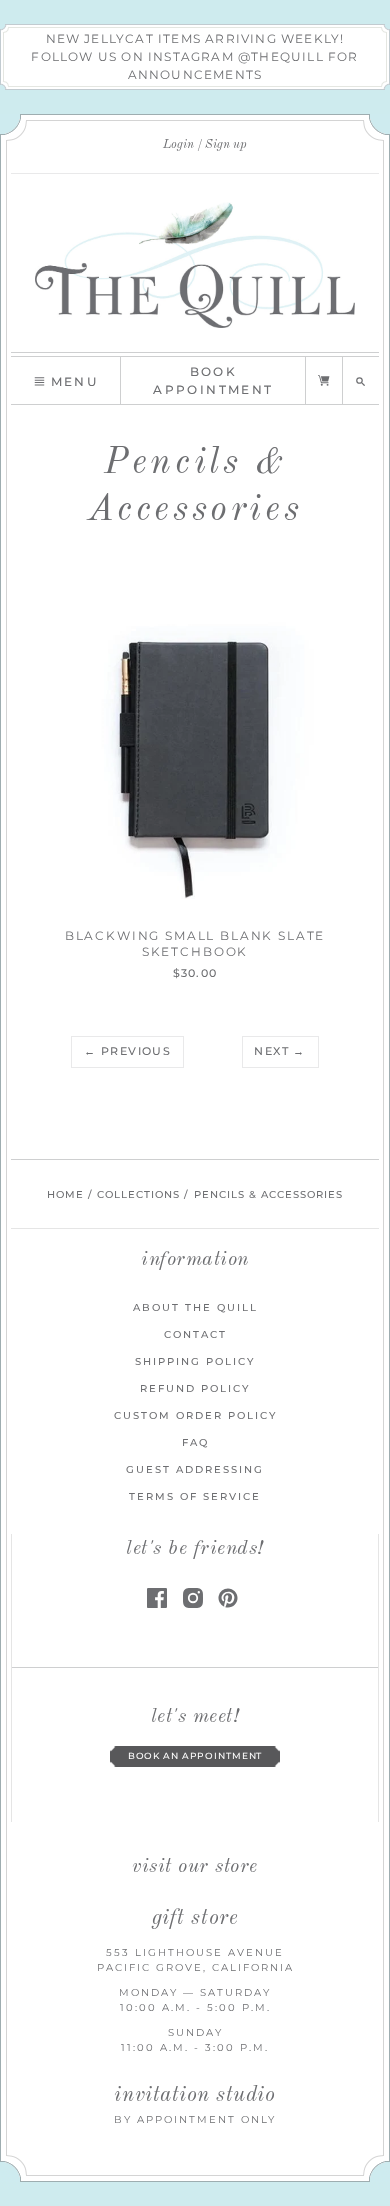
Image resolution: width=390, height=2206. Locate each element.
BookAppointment (213, 380)
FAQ (195, 1442)
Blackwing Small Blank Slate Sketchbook (195, 943)
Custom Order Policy (195, 1415)
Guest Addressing (195, 1469)
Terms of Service (195, 1496)
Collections (138, 1194)
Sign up (226, 145)
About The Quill (195, 1307)
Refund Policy (195, 1388)
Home (65, 1194)
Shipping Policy (195, 1361)
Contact (195, 1334)
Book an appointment (195, 1756)
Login (178, 145)
